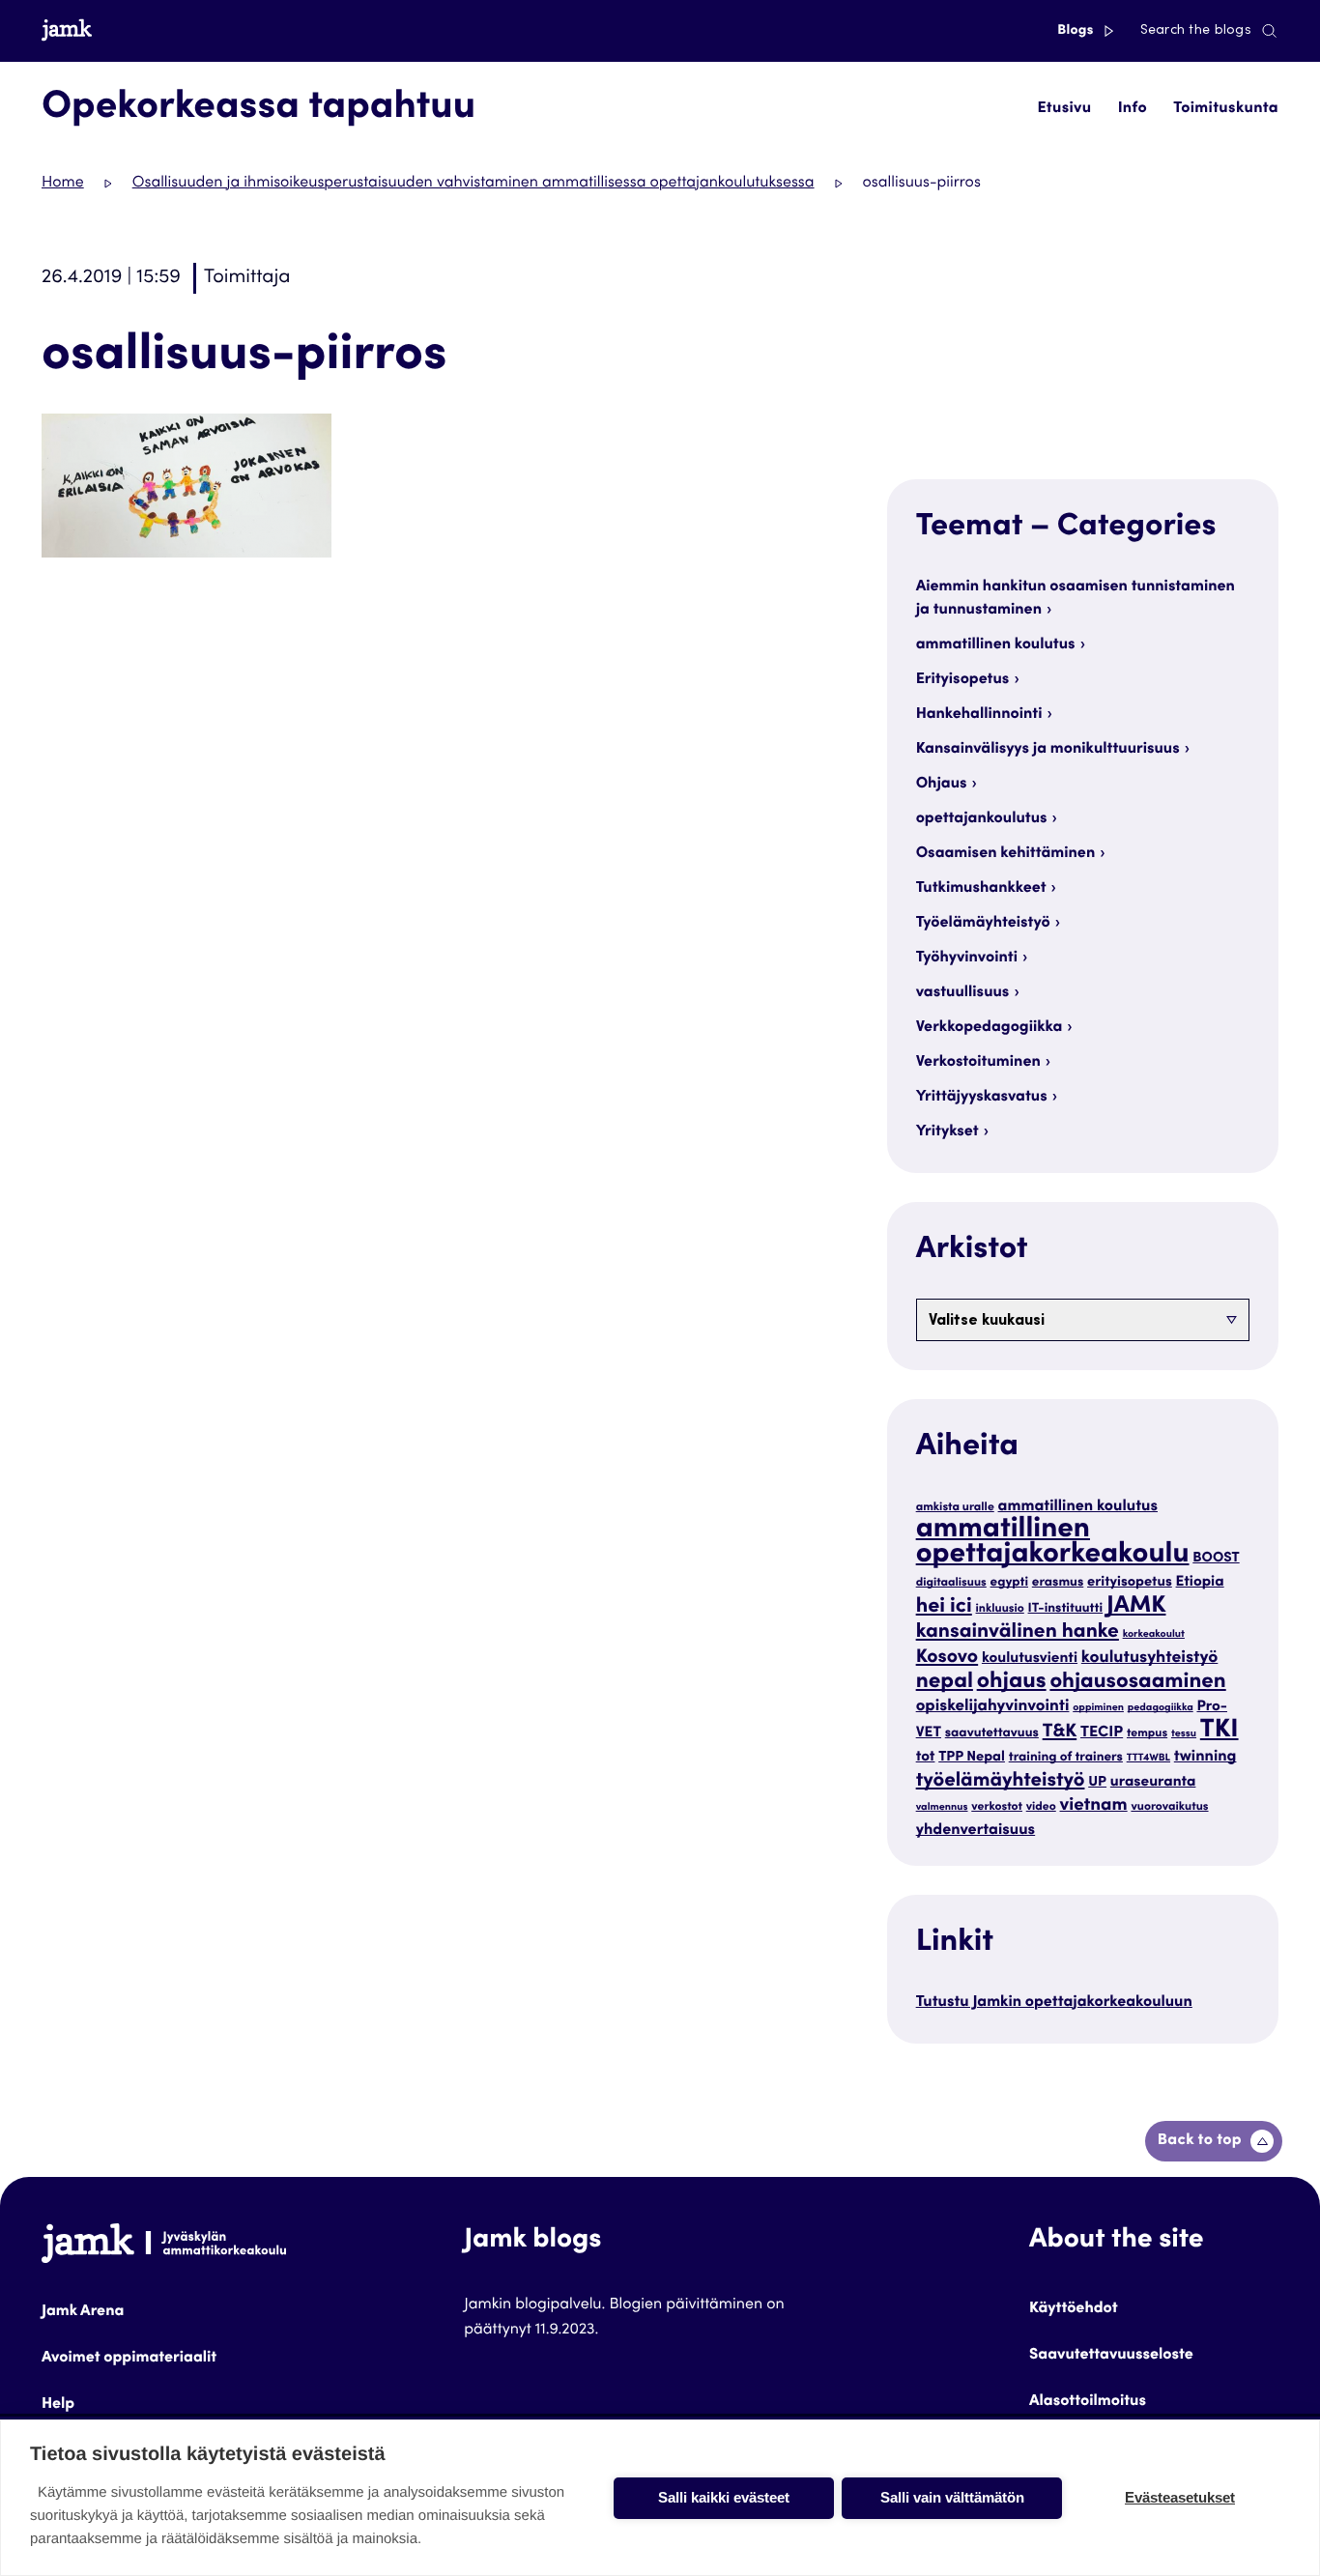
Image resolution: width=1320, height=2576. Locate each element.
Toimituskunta (1226, 109)
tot (926, 1758)
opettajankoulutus (982, 819)
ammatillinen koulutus (996, 645)
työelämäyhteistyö (1001, 1781)
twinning (1205, 1758)
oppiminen (1098, 1708)
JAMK (1136, 1606)
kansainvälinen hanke (1018, 1632)
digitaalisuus (951, 1584)
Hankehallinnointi (979, 715)
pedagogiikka (1161, 1708)
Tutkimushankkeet (981, 889)
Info (1133, 109)
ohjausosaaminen (1137, 1683)
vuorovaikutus (1169, 1808)
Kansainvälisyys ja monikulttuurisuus (1048, 750)
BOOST (1216, 1560)
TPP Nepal (972, 1759)
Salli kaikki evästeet (724, 2497)
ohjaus (1012, 1683)
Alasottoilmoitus (1088, 2402)
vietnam (1094, 1807)
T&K (1060, 1733)
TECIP (1102, 1733)
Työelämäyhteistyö (983, 924)
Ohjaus (942, 785)
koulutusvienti (1030, 1660)
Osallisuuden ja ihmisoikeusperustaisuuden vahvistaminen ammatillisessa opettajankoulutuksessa (473, 184)
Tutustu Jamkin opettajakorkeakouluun (1054, 2003)
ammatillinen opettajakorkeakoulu (1053, 1544)
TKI (1220, 1732)
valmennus (942, 1807)
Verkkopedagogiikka (990, 1028)
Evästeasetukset (1180, 2497)
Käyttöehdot (1074, 2309)
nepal (945, 1683)
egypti (1009, 1583)
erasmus (1058, 1583)
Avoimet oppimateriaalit (129, 2359)
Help (58, 2405)
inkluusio (1000, 1610)
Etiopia (1200, 1583)
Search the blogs (1196, 31)
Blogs (1077, 31)
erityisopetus (1130, 1584)
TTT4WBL (1148, 1758)
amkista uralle (955, 1508)
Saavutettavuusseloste (1111, 2356)
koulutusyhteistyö (1149, 1658)
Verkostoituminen (978, 1063)
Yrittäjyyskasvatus (982, 1098)
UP (1097, 1784)
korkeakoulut (1154, 1634)
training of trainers (1066, 1758)
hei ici (944, 1607)
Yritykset (947, 1132)
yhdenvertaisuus (976, 1831)
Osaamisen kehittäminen (1006, 854)
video (1041, 1808)
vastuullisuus (963, 993)
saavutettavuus (992, 1733)
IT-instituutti (1066, 1609)
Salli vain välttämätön (952, 2497)
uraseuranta (1153, 1783)
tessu (1184, 1734)
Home (63, 184)
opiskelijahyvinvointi (993, 1707)
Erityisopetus (963, 680)
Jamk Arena (83, 2312)
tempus (1147, 1734)
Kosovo (947, 1659)
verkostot (997, 1808)
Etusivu (1064, 109)
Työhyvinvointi (967, 959)
